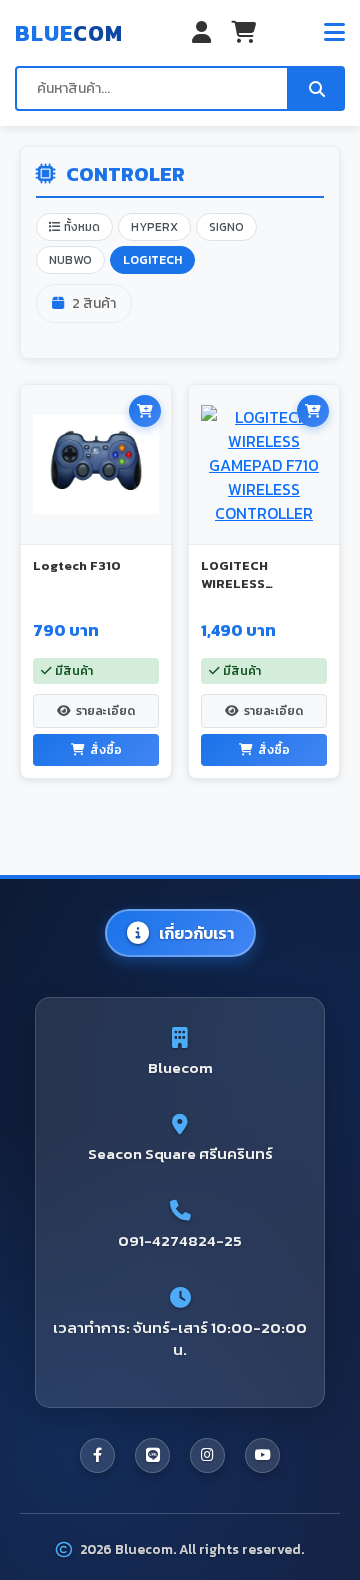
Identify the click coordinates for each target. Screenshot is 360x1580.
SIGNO (226, 227)
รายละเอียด (105, 711)
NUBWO (70, 260)
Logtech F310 (77, 565)
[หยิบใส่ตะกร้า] (145, 411)
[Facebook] (97, 1455)
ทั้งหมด (80, 227)
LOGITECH (152, 260)
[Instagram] (207, 1455)
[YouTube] (262, 1455)
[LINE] (152, 1455)
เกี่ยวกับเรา (196, 933)
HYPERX (154, 227)
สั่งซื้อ (106, 750)
